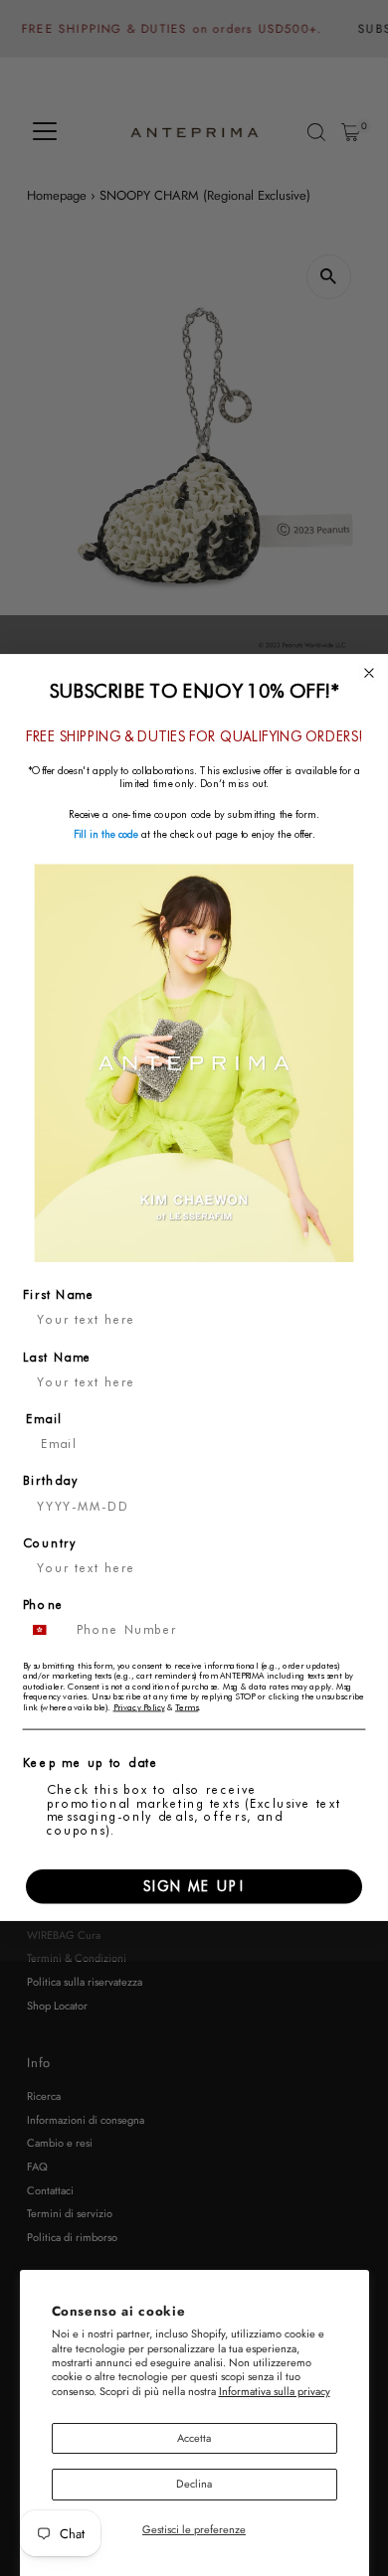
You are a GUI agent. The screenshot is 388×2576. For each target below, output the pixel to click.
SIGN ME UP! (194, 1886)
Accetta (194, 2438)
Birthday (51, 1482)
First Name (59, 1296)
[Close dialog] (370, 673)
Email (44, 1419)
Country (50, 1543)
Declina (194, 2484)
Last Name (58, 1358)
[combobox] (45, 1631)
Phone (44, 1606)
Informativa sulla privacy (275, 2391)
